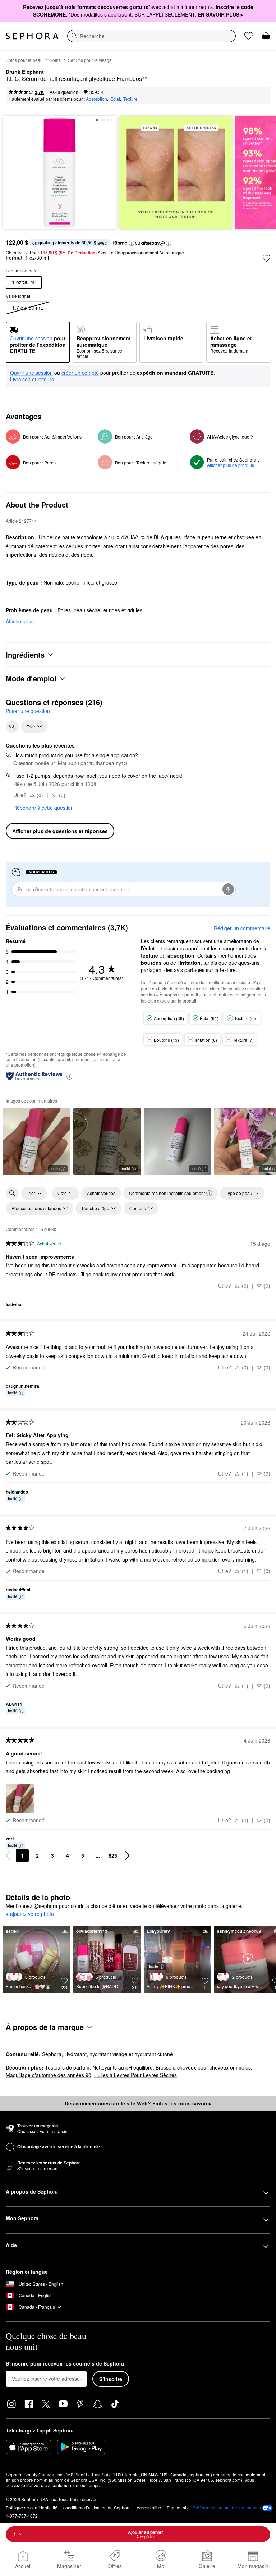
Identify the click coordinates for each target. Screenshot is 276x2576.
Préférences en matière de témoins (227, 2508)
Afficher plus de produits (231, 465)
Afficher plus (20, 621)
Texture (130, 99)
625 (113, 1855)
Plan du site (178, 2507)
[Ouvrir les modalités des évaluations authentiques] (69, 1076)
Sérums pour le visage (90, 60)
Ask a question (64, 92)
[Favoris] (249, 36)
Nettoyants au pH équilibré (123, 2067)
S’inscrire (111, 2379)
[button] (132, 243)
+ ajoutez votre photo (30, 1914)
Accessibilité (149, 2507)
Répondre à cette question (43, 808)
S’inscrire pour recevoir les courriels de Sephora (65, 2364)
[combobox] (151, 36)
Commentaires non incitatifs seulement (167, 1193)
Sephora (52, 2054)
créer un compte (80, 373)
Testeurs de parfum (67, 2067)
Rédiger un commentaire (242, 928)
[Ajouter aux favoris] (267, 258)
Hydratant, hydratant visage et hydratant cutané (119, 2054)
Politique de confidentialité (32, 2507)
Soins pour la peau (24, 60)
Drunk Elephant (25, 72)
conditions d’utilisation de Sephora (97, 2507)
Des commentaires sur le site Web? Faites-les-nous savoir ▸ (138, 2103)
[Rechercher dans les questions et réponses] (12, 727)
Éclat (115, 99)
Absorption (96, 99)
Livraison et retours (32, 379)
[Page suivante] (127, 1855)
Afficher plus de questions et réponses (60, 831)
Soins (55, 60)
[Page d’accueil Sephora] (32, 36)
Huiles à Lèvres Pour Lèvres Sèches (135, 2075)
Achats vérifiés (101, 1193)
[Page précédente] (8, 1855)
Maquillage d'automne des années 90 (49, 2075)
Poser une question (28, 711)
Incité (55, 1168)
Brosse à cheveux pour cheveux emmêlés (203, 2067)
